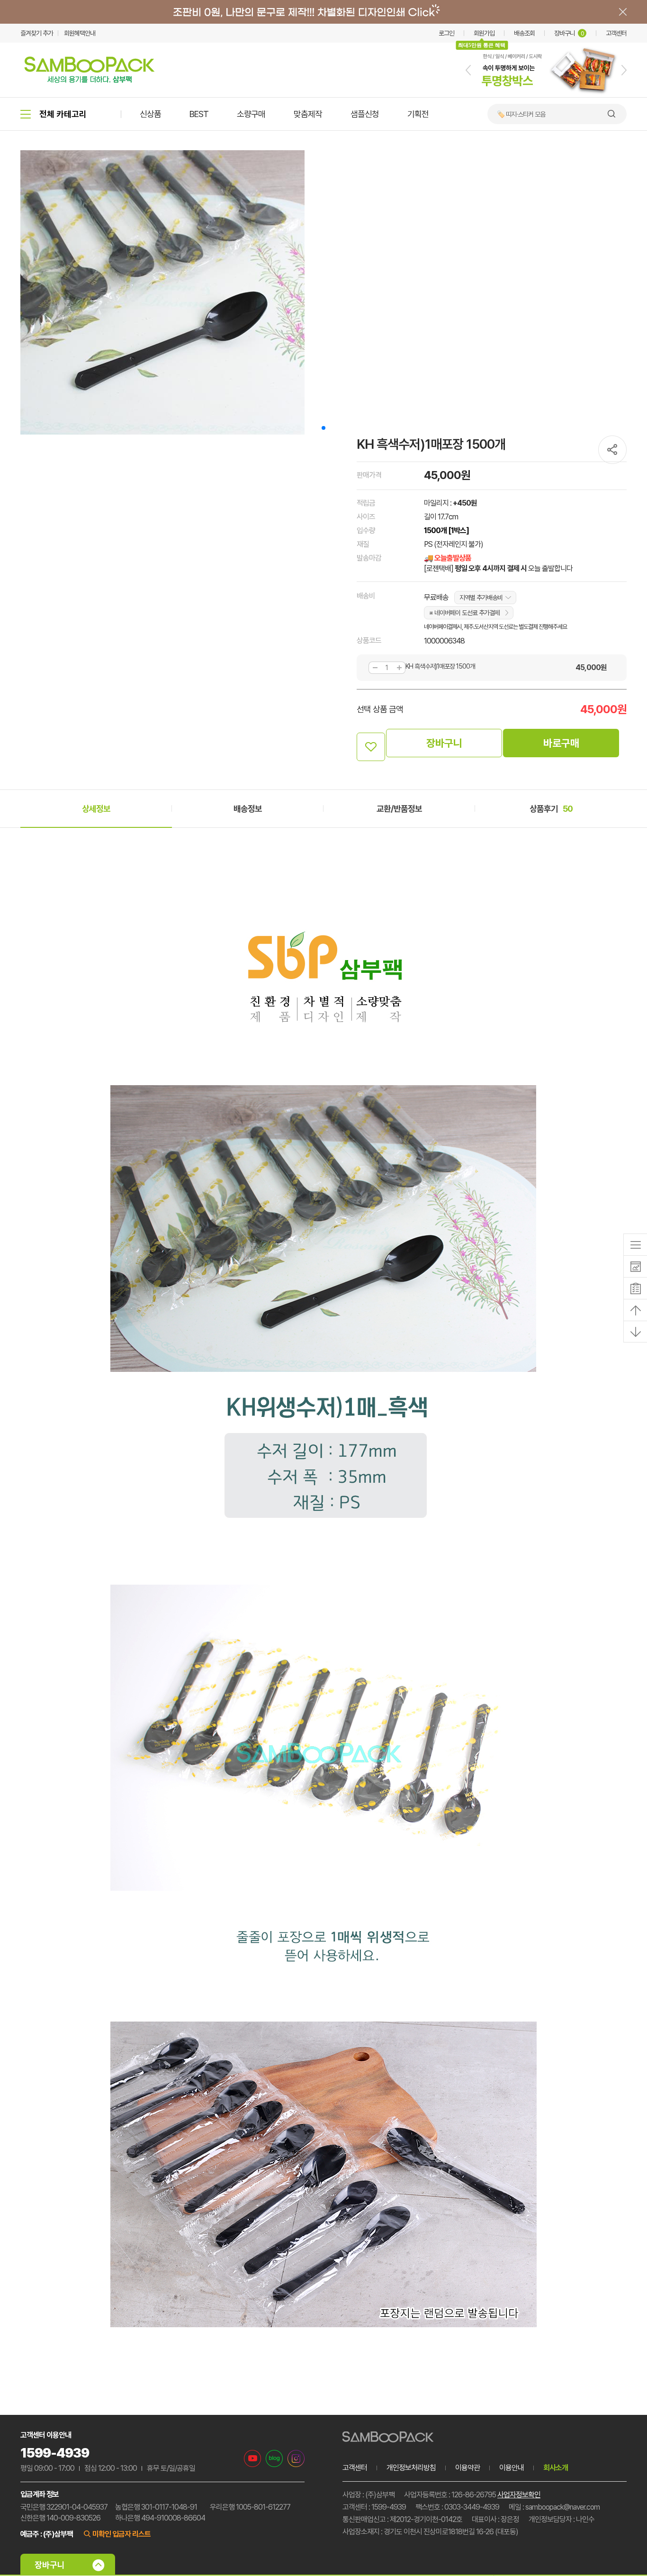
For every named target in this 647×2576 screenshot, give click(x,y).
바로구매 (561, 743)
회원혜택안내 (80, 33)
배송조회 (524, 33)
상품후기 (551, 809)
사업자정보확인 (519, 2495)
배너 (323, 12)
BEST (199, 114)
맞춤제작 (308, 114)
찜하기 (371, 747)
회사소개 (556, 2468)
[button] (468, 70)
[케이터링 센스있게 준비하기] (546, 95)
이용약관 (467, 2468)
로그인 (446, 33)
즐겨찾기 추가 (37, 33)
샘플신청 (365, 114)
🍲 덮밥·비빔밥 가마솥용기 (529, 114)
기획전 (418, 114)
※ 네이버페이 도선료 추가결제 (464, 613)
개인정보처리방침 (411, 2468)
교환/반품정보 (399, 809)
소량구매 (251, 114)
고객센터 (616, 33)
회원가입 (484, 33)
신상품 (150, 114)
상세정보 (96, 809)
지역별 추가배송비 (481, 598)
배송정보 (248, 809)
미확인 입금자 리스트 (121, 2534)
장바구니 (569, 33)
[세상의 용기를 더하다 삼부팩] (90, 80)
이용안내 (512, 2468)
